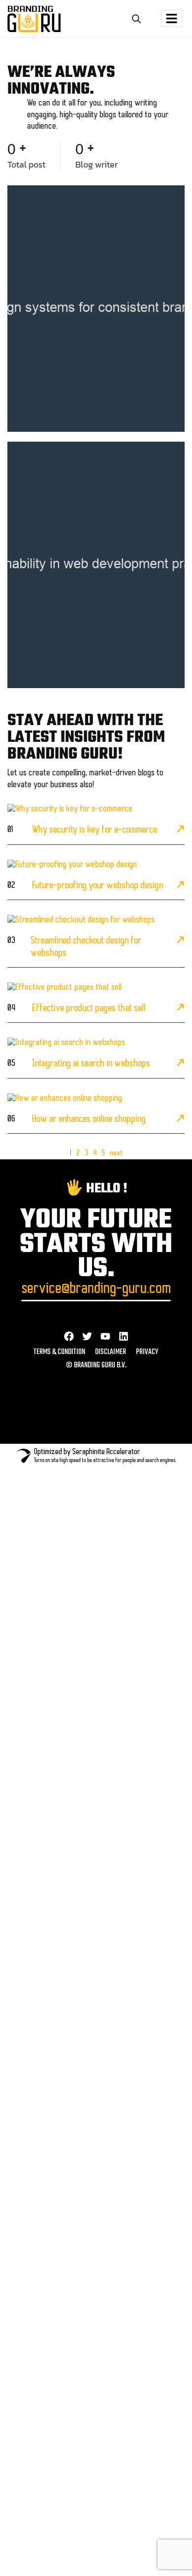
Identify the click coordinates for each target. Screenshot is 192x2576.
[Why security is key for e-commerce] (180, 831)
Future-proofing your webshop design (97, 886)
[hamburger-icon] (172, 18)
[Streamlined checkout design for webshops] (180, 941)
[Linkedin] (124, 1336)
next (116, 1153)
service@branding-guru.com (96, 1289)
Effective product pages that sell (89, 1009)
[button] (136, 18)
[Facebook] (69, 1336)
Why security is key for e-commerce (95, 830)
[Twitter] (87, 1336)
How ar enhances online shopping (89, 1119)
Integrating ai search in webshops (91, 1064)
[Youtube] (105, 1336)
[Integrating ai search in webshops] (180, 1064)
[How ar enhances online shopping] (180, 1120)
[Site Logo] (34, 19)
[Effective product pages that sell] (180, 1009)
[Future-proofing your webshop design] (180, 886)
